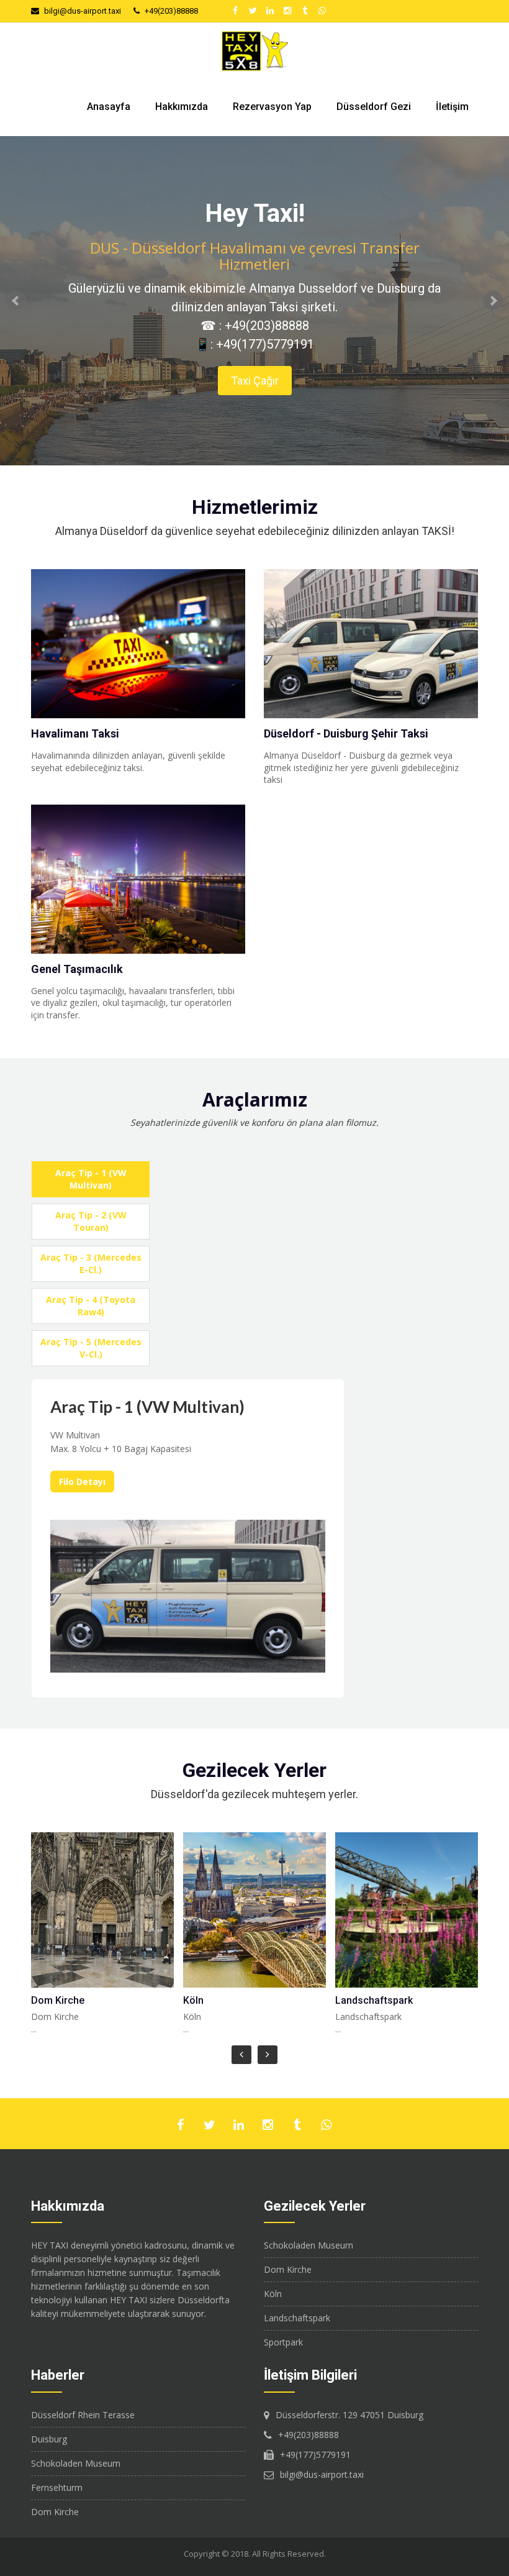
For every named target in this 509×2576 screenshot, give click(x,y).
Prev (16, 301)
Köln (193, 2000)
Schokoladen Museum (309, 2245)
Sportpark (283, 2342)
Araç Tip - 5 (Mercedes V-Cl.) (91, 1348)
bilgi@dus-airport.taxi (83, 11)
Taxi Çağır (255, 381)
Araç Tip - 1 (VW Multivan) (91, 1179)
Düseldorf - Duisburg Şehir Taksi (346, 733)
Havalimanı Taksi (75, 733)
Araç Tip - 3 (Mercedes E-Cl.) (91, 1263)
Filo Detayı (82, 1482)
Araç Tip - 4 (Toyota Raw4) (91, 1306)
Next (493, 301)
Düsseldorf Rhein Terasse (83, 2415)
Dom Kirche (58, 2000)
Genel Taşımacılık (77, 969)
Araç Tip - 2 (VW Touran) (91, 1221)
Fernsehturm (57, 2487)
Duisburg (49, 2439)
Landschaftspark (374, 2000)
